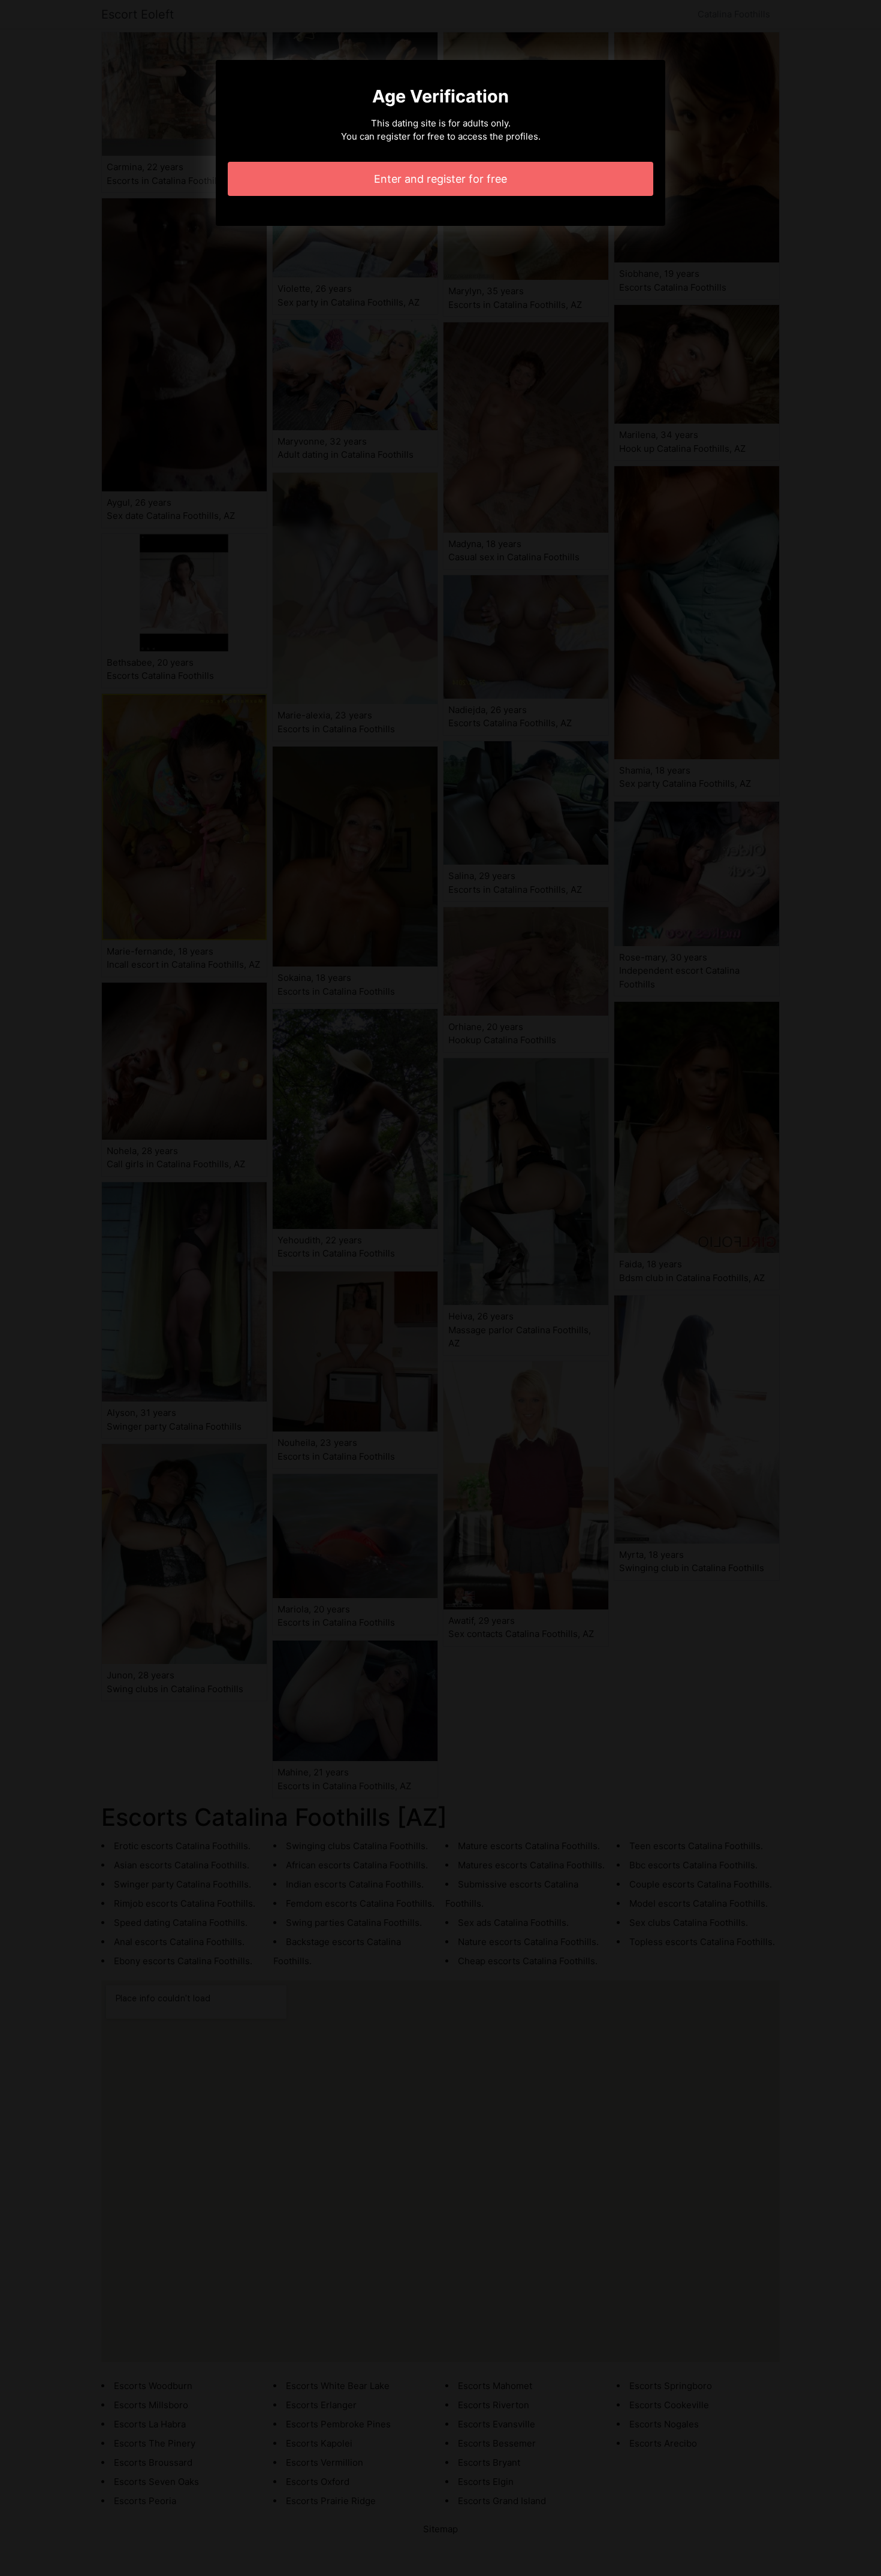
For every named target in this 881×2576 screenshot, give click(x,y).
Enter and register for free (441, 179)
